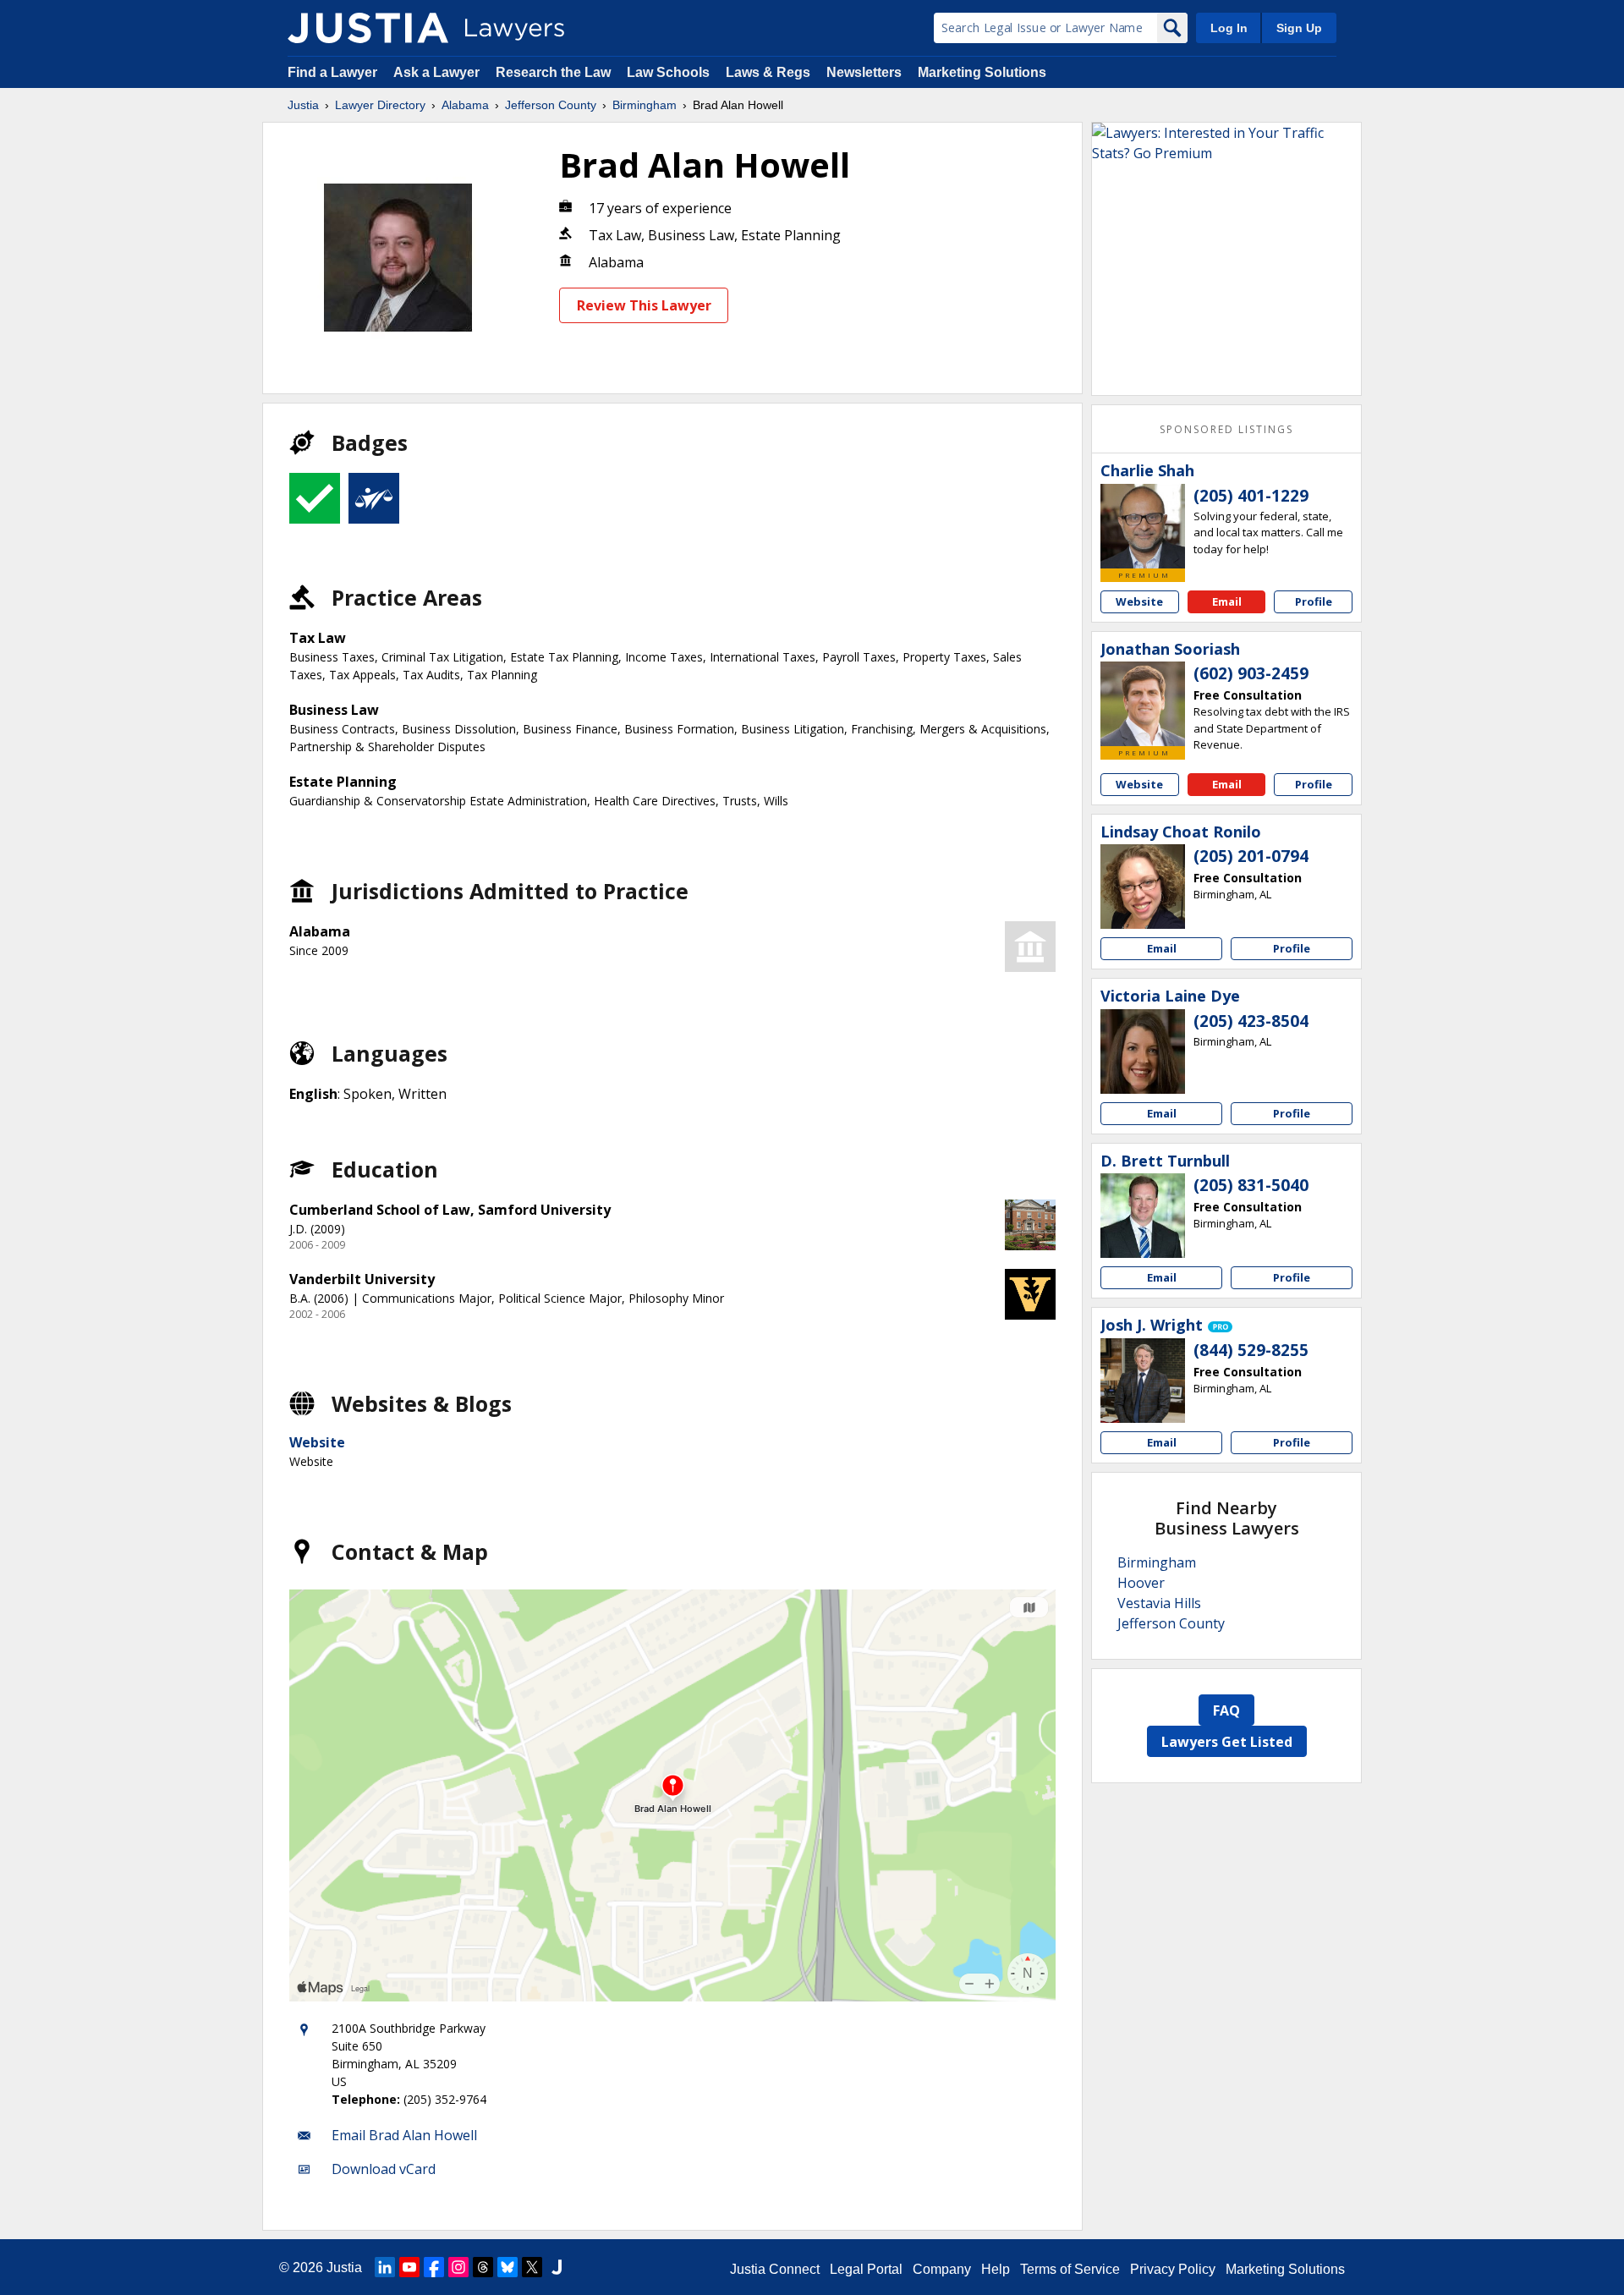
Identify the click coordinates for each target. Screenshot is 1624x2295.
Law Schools (668, 72)
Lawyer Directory (380, 105)
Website (317, 1442)
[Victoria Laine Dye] (1143, 1051)
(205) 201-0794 (1251, 856)
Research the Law (553, 72)
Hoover (1141, 1583)
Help (996, 2269)
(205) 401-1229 (1251, 496)
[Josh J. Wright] (1143, 1381)
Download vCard (384, 2169)
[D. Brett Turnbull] (1143, 1216)
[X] (532, 2267)
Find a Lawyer (332, 72)
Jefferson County (551, 105)
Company (942, 2269)
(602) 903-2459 (1251, 673)
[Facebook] (434, 2267)
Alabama (465, 105)
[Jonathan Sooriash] (1143, 704)
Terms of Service (1070, 2269)
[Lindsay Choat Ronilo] (1143, 887)
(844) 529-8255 (1251, 1350)
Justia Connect (775, 2269)
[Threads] (483, 2267)
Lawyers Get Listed (1227, 1742)
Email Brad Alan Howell (404, 2135)
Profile (1314, 601)
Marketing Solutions (982, 72)
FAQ (1226, 1710)
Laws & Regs (768, 72)
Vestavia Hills (1159, 1603)
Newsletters (864, 72)
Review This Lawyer (644, 305)
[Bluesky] (507, 2267)
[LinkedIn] (385, 2267)
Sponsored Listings (1226, 429)
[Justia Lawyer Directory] (368, 28)
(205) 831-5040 (1251, 1185)
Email (1227, 601)
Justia (303, 105)
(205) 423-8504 (1251, 1021)
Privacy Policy (1173, 2269)
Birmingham (645, 105)
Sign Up (1299, 28)
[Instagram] (458, 2267)
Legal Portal (866, 2269)
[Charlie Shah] (1143, 526)
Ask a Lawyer (438, 72)
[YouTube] (409, 2267)
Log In (1229, 28)
